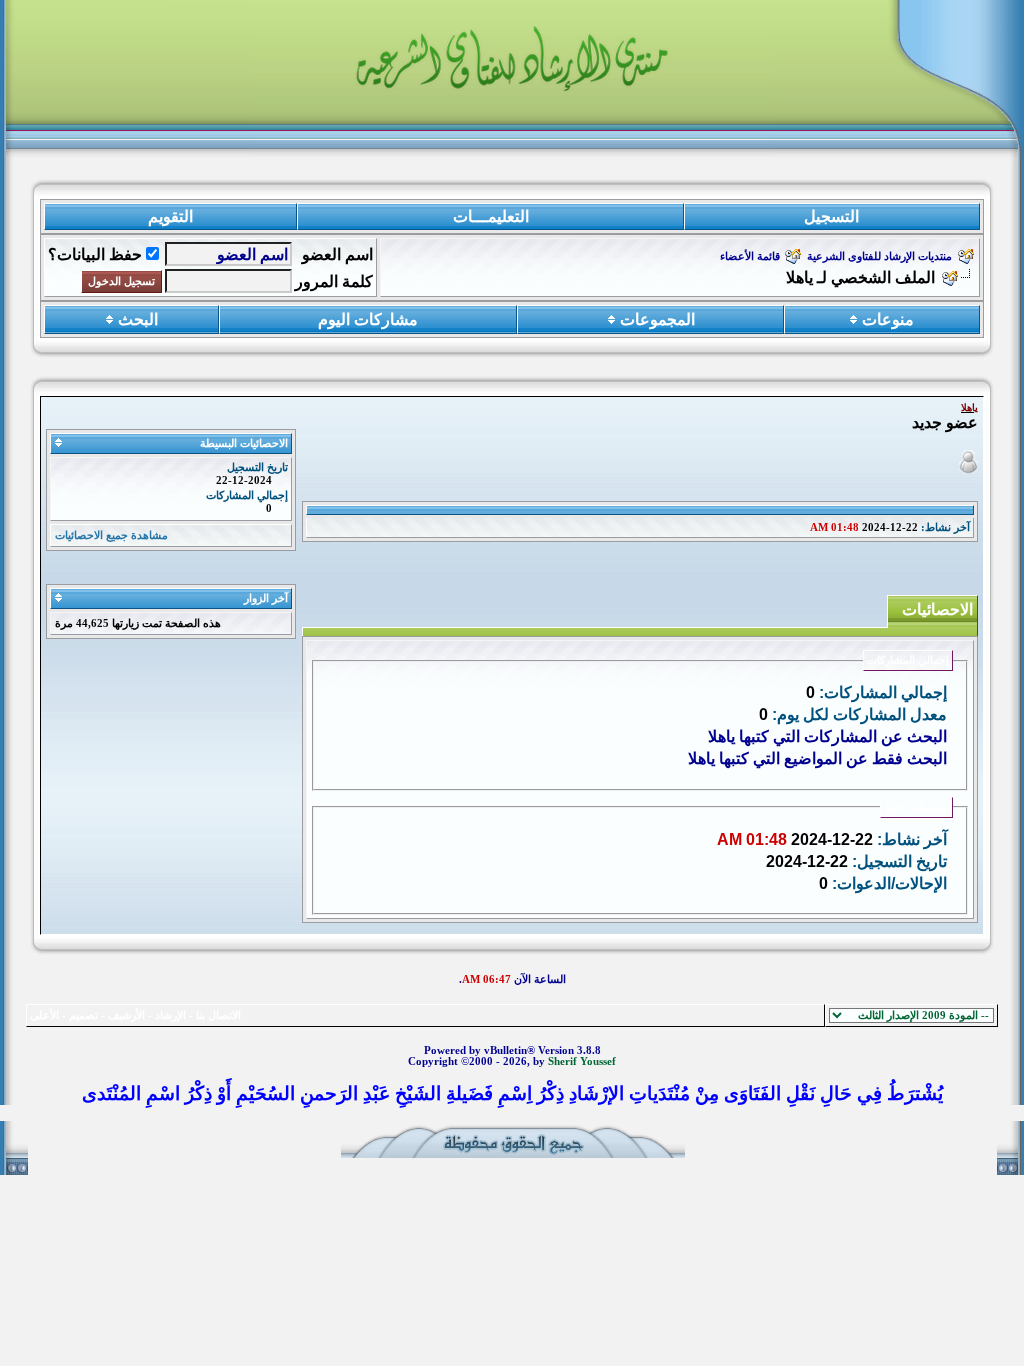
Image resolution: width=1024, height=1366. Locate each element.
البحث (138, 319)
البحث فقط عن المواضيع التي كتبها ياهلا (817, 758)
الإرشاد (170, 1015)
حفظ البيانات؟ (95, 254)
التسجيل (831, 216)
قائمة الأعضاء (750, 256)
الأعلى (44, 1015)
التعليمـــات (491, 216)
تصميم (83, 1015)
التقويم (170, 216)
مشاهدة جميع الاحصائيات (111, 535)
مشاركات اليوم (368, 319)
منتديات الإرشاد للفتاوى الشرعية (879, 256)
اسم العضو (337, 254)
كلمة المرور (334, 281)
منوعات (888, 319)
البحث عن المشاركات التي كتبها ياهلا (827, 736)
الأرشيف (126, 1015)
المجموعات (657, 319)
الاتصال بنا (218, 1015)
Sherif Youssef (582, 1061)
